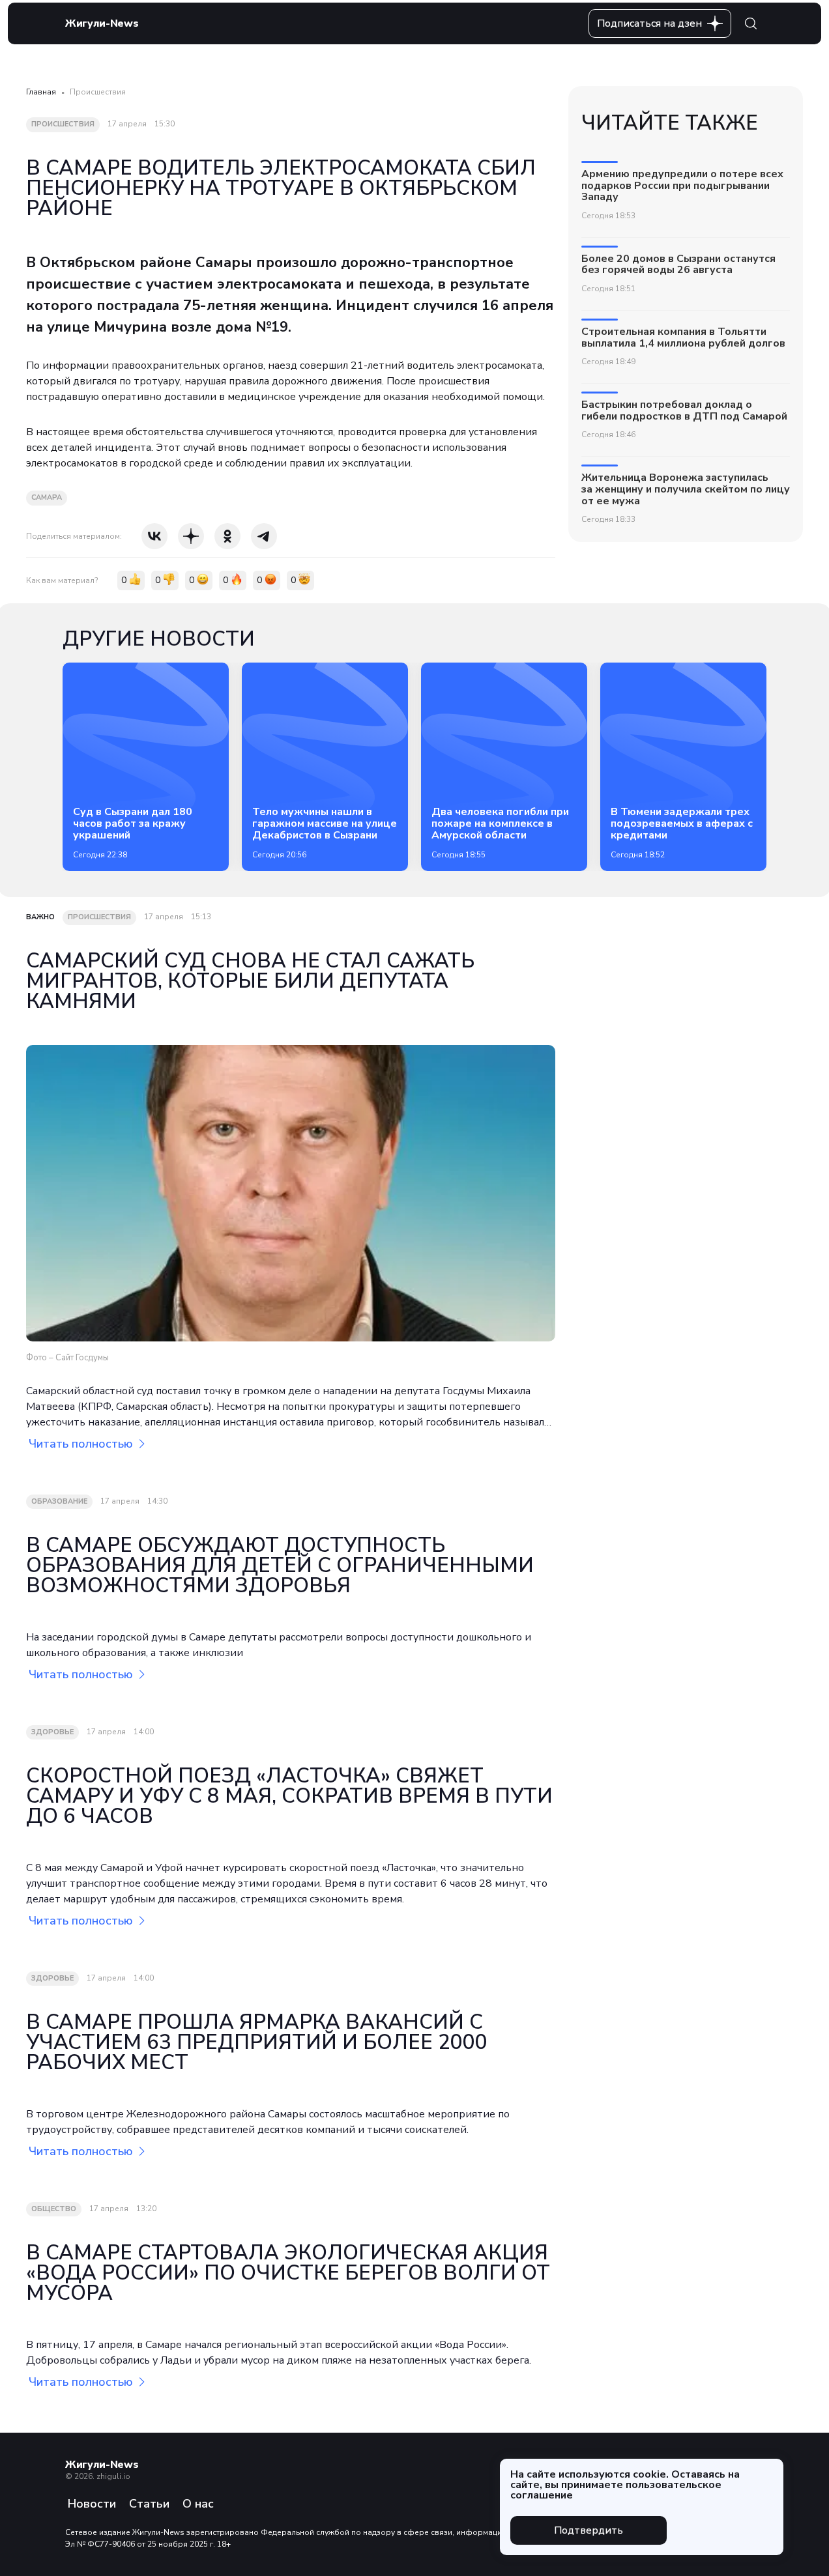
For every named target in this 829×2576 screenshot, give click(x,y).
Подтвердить (589, 2530)
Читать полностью (81, 1444)
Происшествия (98, 92)
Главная (41, 92)
